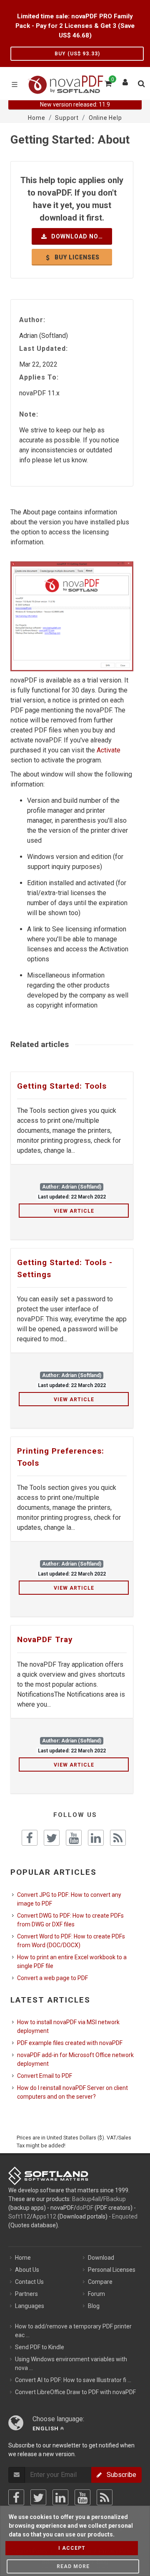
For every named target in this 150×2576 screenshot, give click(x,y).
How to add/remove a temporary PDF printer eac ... (73, 2331)
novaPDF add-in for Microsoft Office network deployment (75, 2059)
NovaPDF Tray (45, 1639)
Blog (94, 2306)
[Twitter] (38, 2497)
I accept (72, 2548)
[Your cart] (107, 82)
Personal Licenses (112, 2270)
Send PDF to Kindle (40, 2347)
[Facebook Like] (30, 1838)
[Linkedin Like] (96, 1838)
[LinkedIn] (60, 2497)
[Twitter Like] (52, 1838)
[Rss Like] (118, 1838)
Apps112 (44, 2216)
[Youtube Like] (74, 1838)
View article (74, 1211)
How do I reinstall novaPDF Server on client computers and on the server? (72, 2092)
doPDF (85, 2208)
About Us (27, 2270)
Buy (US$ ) (77, 54)
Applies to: (39, 377)
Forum (96, 2294)
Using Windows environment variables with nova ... (71, 2364)
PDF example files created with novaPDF (70, 2043)
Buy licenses (76, 257)
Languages (30, 2306)
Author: (32, 320)
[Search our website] (141, 82)
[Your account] (125, 80)
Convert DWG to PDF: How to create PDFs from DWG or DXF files (70, 1920)
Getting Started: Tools (62, 1086)
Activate (109, 750)
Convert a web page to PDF (52, 1978)
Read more (73, 2566)
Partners (26, 2294)
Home (23, 2258)
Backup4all (86, 2199)
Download (101, 2258)
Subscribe (119, 2475)
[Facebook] (16, 2497)
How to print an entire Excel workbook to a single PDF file (72, 1962)
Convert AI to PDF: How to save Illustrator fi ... (73, 2380)
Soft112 (19, 2216)
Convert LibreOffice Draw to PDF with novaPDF (75, 2392)
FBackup (115, 2199)
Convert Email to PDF (45, 2076)
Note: (29, 414)
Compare (100, 2282)
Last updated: (44, 349)
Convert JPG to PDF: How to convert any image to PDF (69, 1899)
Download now (77, 236)
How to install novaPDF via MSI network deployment (68, 2026)
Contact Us (29, 2282)
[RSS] (105, 2497)
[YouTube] (82, 2497)
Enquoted (125, 2216)
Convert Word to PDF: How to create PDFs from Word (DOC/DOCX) (71, 1941)
